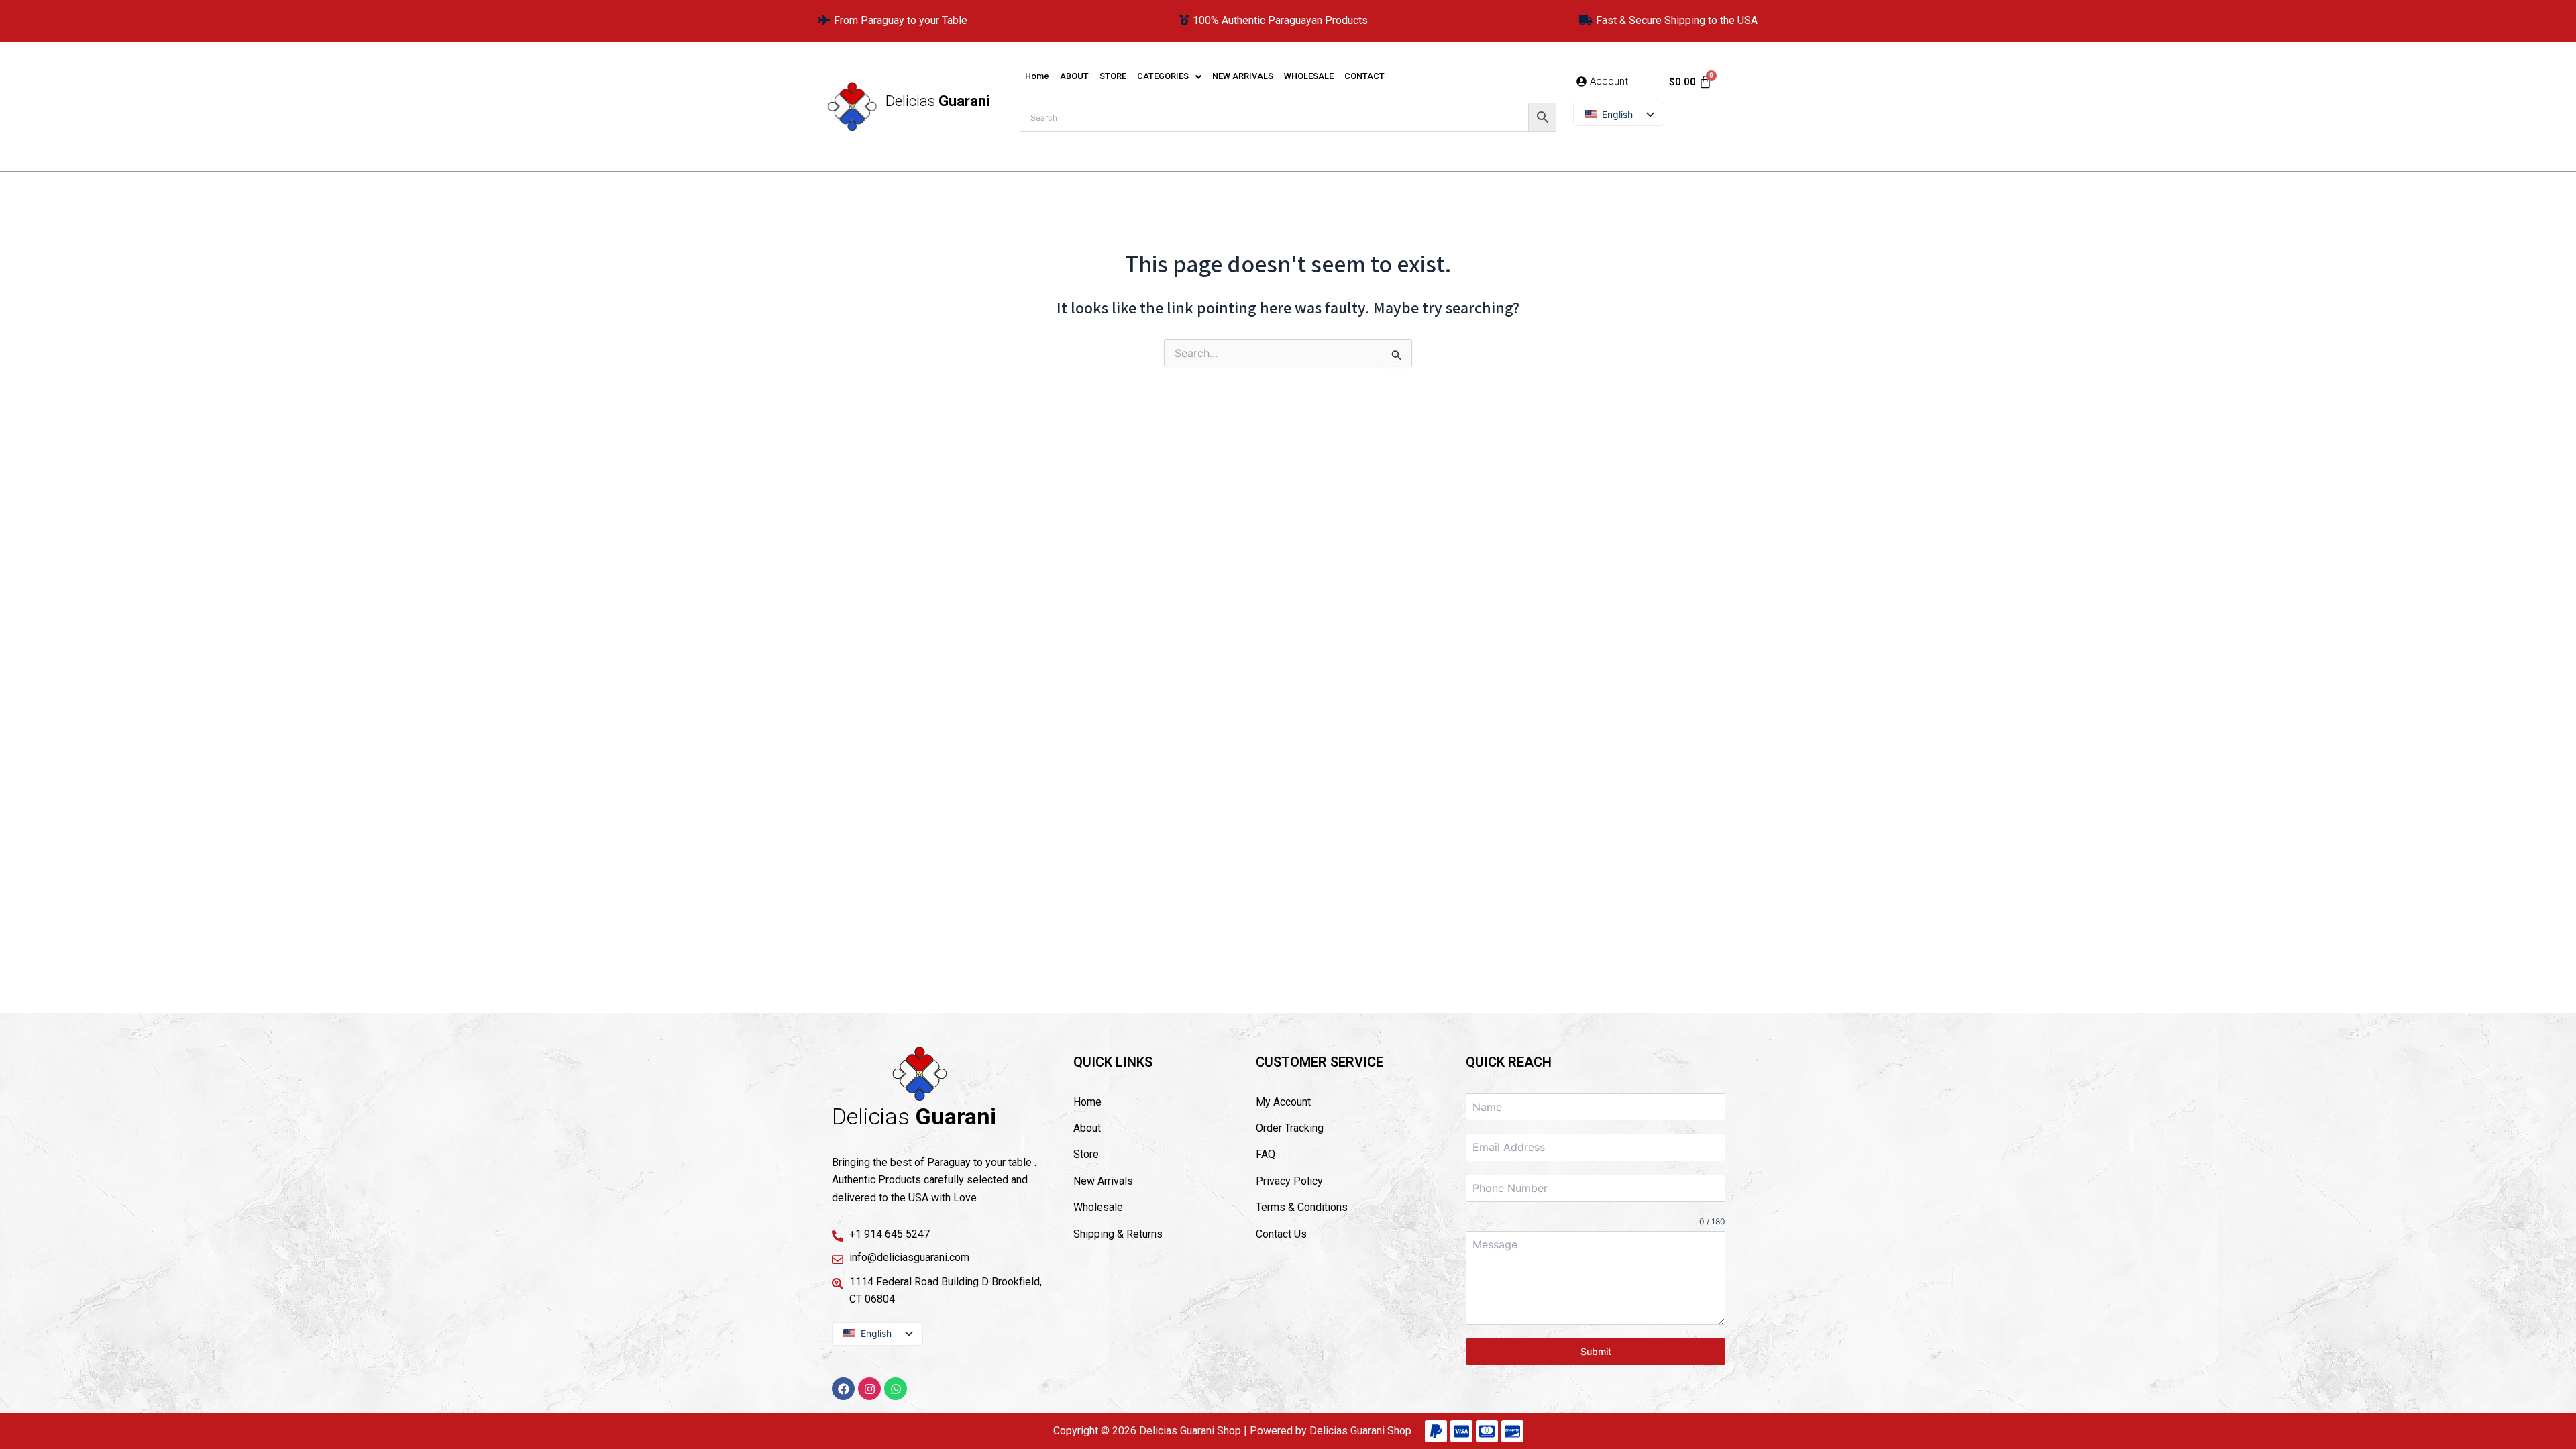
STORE (1113, 76)
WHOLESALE (1309, 76)
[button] (1169, 77)
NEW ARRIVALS (1243, 76)
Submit (1596, 1351)
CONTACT (1364, 76)
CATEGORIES (1163, 76)
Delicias (937, 101)
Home (1037, 76)
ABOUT (1074, 76)
